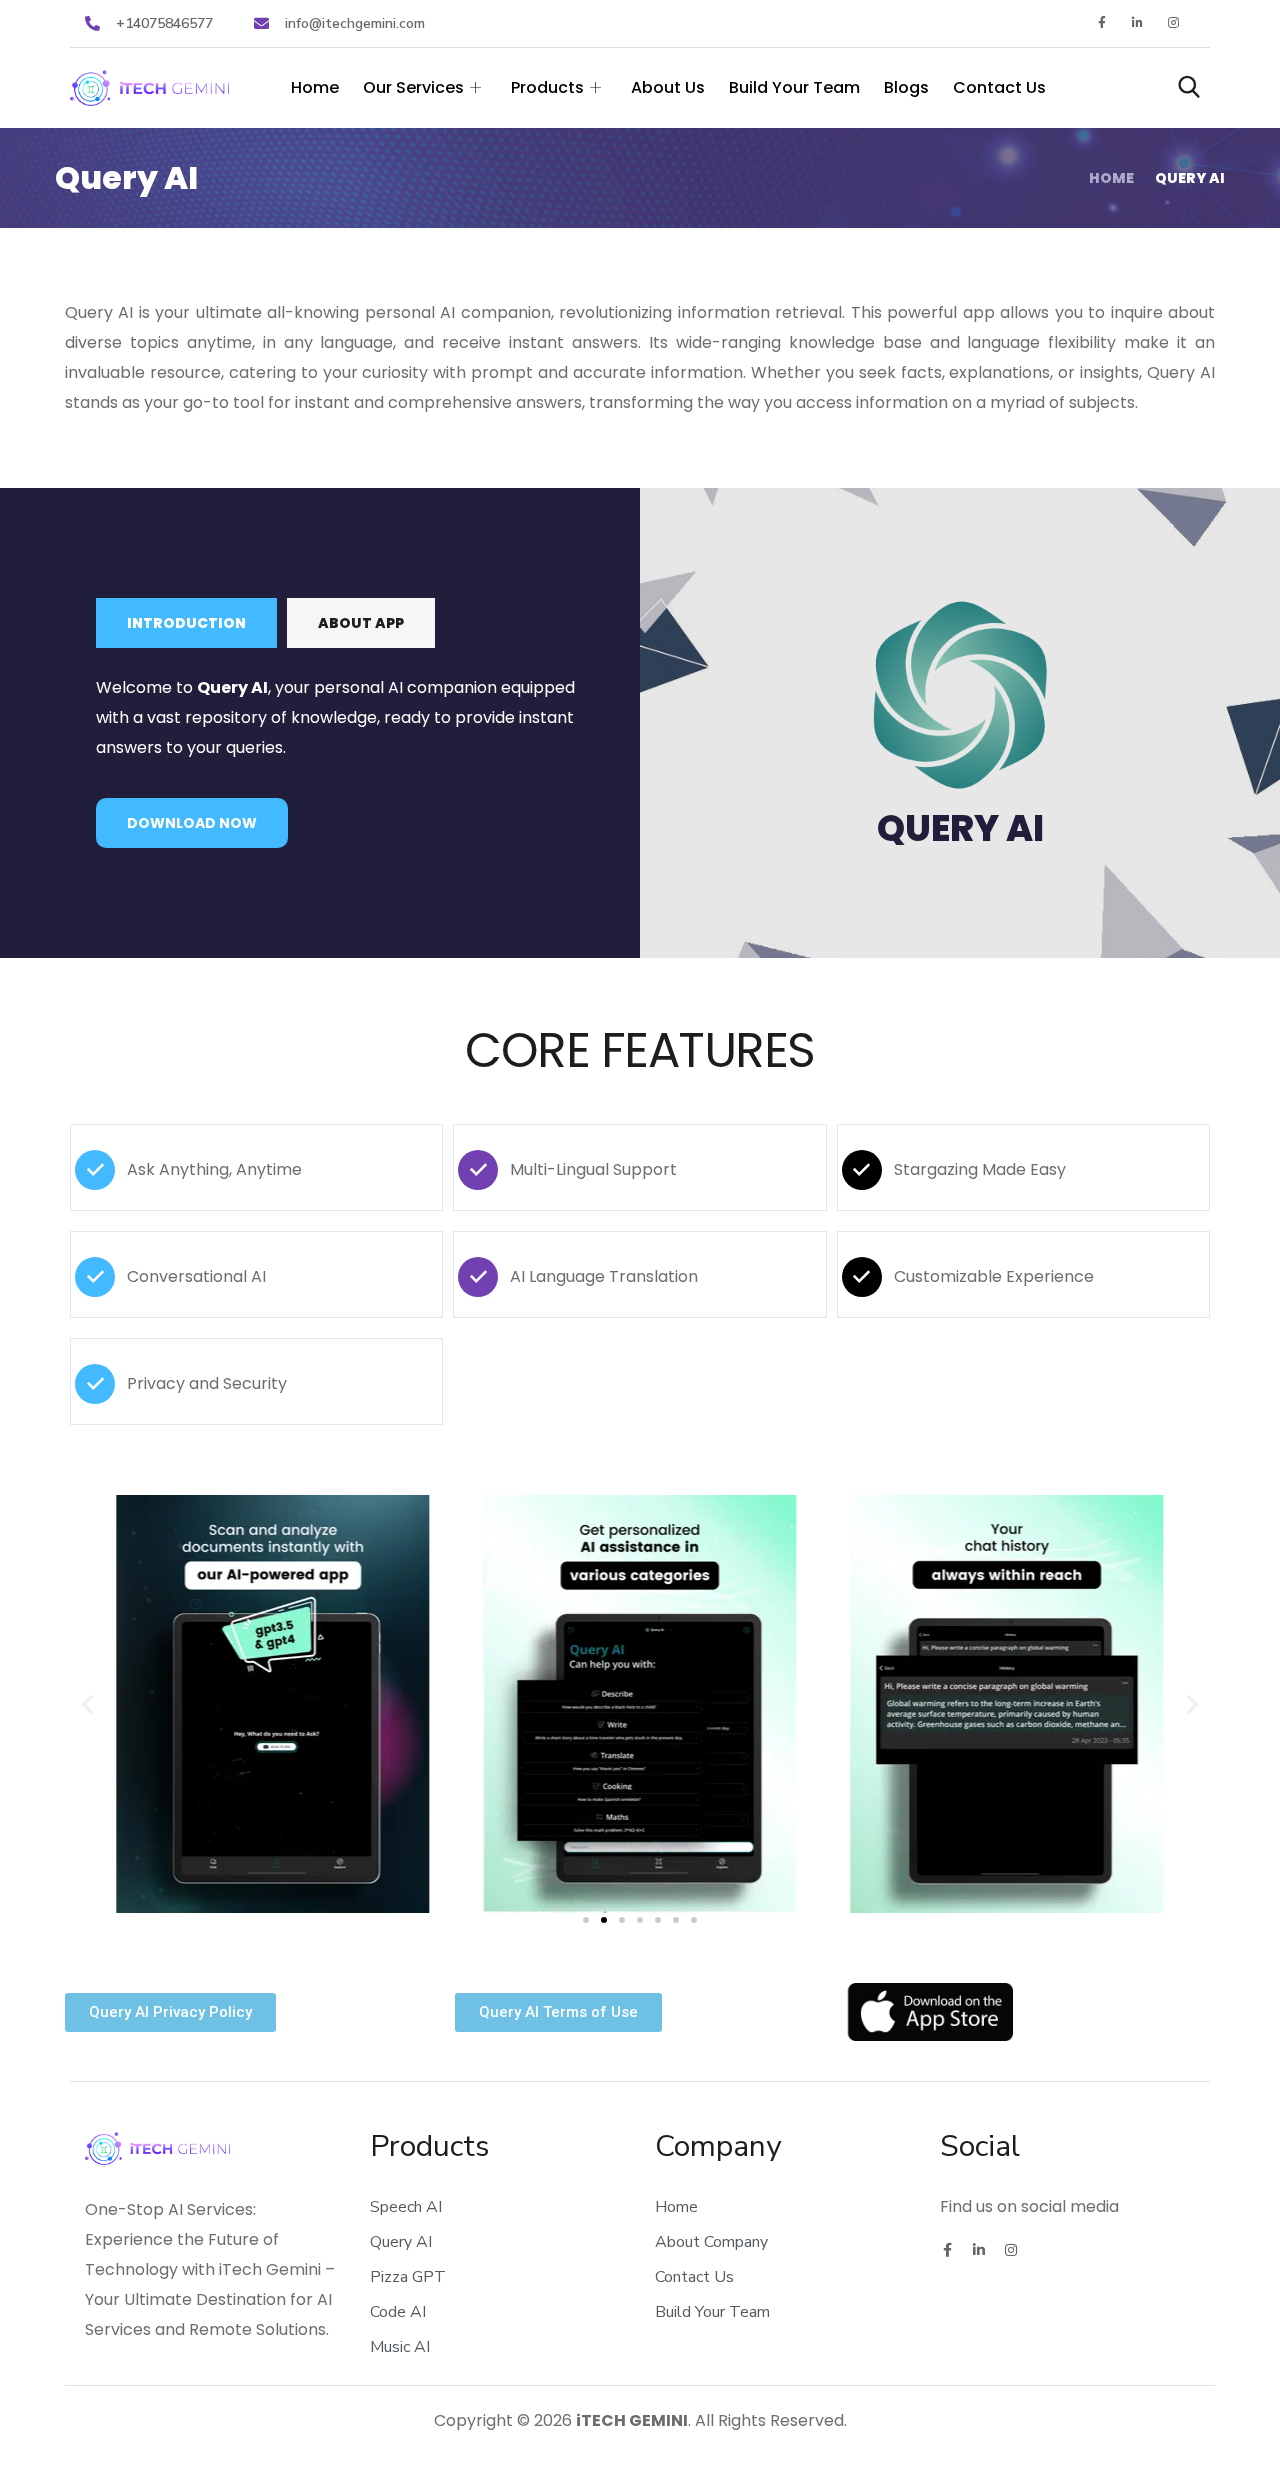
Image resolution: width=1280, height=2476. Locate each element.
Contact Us (999, 87)
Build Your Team (794, 87)
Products (547, 87)
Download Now (192, 823)
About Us (668, 87)
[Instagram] (1174, 23)
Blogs (906, 87)
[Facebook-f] (1101, 23)
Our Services (413, 87)
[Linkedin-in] (1138, 23)
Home (315, 87)
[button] (87, 1704)
